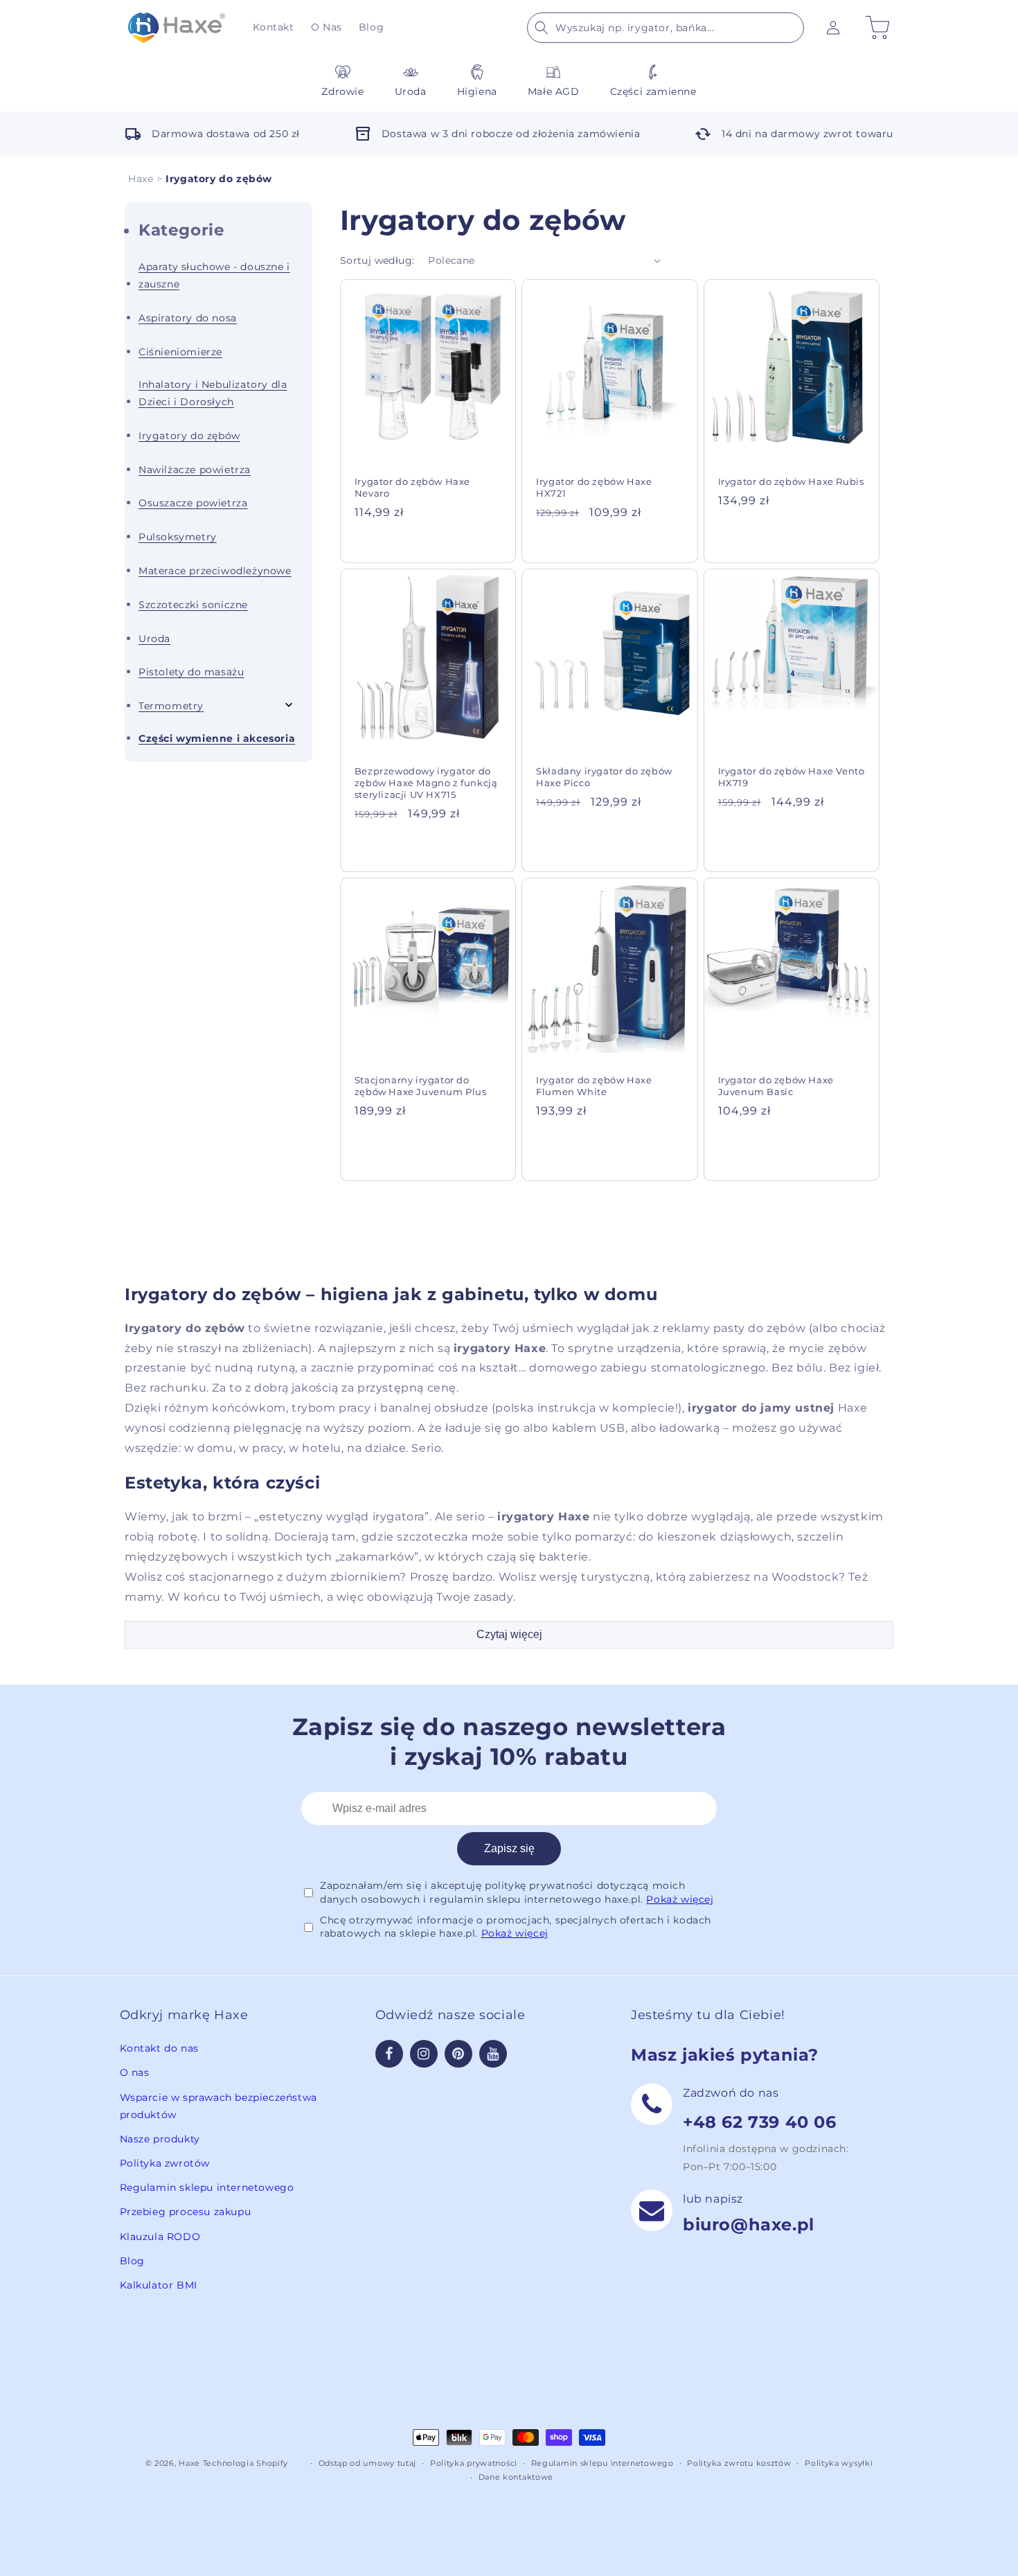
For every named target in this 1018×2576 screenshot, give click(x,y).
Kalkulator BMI (159, 2285)
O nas (135, 2072)
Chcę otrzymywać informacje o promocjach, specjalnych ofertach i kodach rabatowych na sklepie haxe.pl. (516, 1927)
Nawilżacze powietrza (195, 470)
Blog (132, 2261)
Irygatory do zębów (189, 436)
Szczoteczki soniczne (193, 605)
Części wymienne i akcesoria (217, 738)
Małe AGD (554, 91)
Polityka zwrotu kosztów (739, 2463)
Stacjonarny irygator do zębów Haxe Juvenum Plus (421, 1086)
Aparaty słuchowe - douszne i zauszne (214, 275)
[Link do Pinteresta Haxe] (458, 2054)
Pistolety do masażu (191, 672)
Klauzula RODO (160, 2237)
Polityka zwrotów (165, 2163)
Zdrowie (342, 91)
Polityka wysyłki (839, 2463)
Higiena (477, 91)
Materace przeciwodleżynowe (215, 571)
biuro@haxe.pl (749, 2224)
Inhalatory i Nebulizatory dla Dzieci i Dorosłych (213, 393)
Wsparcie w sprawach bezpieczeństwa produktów (218, 2106)
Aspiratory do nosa (188, 318)
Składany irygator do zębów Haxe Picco (604, 777)
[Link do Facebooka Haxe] (389, 2054)
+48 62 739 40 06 (760, 2122)
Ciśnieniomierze (180, 352)
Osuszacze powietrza (193, 503)
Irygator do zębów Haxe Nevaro (412, 487)
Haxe (141, 179)
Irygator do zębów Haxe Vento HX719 (792, 777)
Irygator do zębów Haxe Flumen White (594, 1086)
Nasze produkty (160, 2139)
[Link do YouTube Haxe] (493, 2054)
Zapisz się (509, 1848)
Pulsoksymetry (178, 537)
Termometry (171, 706)
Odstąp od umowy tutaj (368, 2463)
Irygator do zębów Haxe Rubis (791, 481)
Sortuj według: (377, 260)
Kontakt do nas (159, 2048)
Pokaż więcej (680, 1899)
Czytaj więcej (509, 1634)
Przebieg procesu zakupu (186, 2212)
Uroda (411, 91)
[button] (666, 28)
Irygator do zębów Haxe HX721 (594, 487)
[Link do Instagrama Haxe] (424, 2054)
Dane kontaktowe (516, 2477)
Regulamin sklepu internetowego (207, 2187)
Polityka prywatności (474, 2463)
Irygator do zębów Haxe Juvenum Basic (776, 1086)
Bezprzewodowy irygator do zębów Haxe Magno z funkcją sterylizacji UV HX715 (426, 783)
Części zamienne (653, 91)
